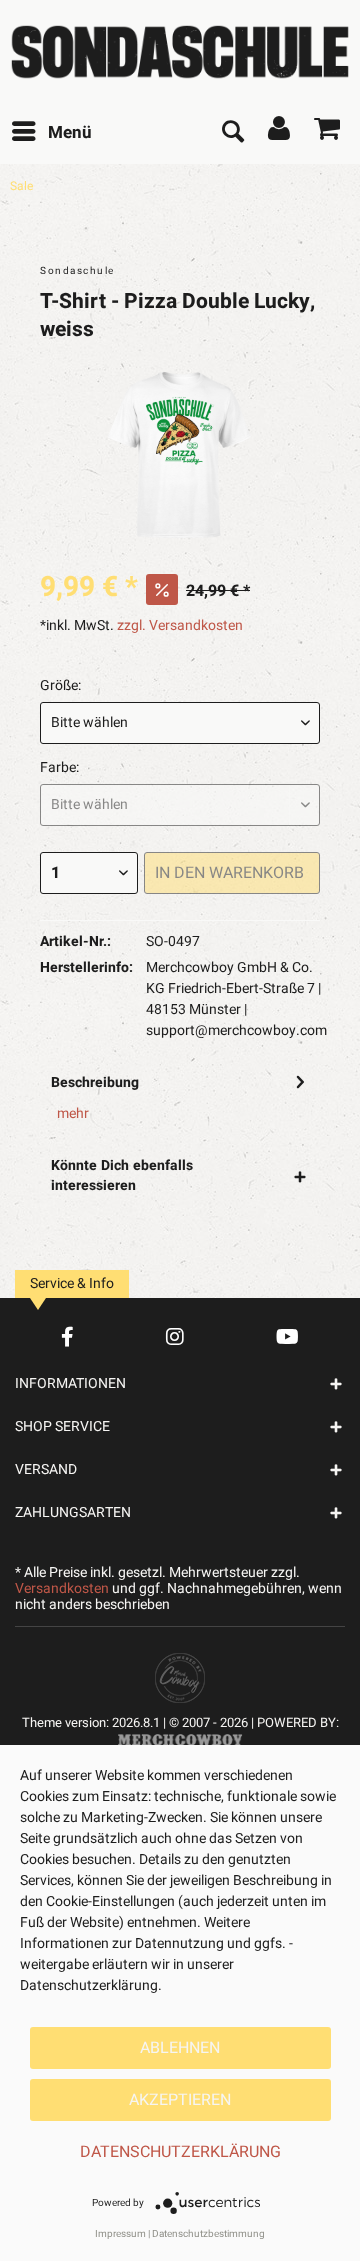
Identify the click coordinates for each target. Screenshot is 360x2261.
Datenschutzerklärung (180, 2152)
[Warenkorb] (328, 133)
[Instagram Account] (175, 1336)
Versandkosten (62, 1588)
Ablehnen (180, 2048)
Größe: (60, 685)
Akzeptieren (180, 2100)
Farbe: (59, 767)
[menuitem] (51, 133)
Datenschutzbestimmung (208, 2234)
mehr (73, 1113)
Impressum (120, 2234)
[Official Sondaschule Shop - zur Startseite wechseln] (180, 52)
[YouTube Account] (287, 1336)
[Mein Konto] (280, 133)
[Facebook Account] (67, 1336)
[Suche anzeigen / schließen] (232, 133)
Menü (70, 132)
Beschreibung (95, 1082)
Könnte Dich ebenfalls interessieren (122, 1175)
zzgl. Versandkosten (180, 625)
